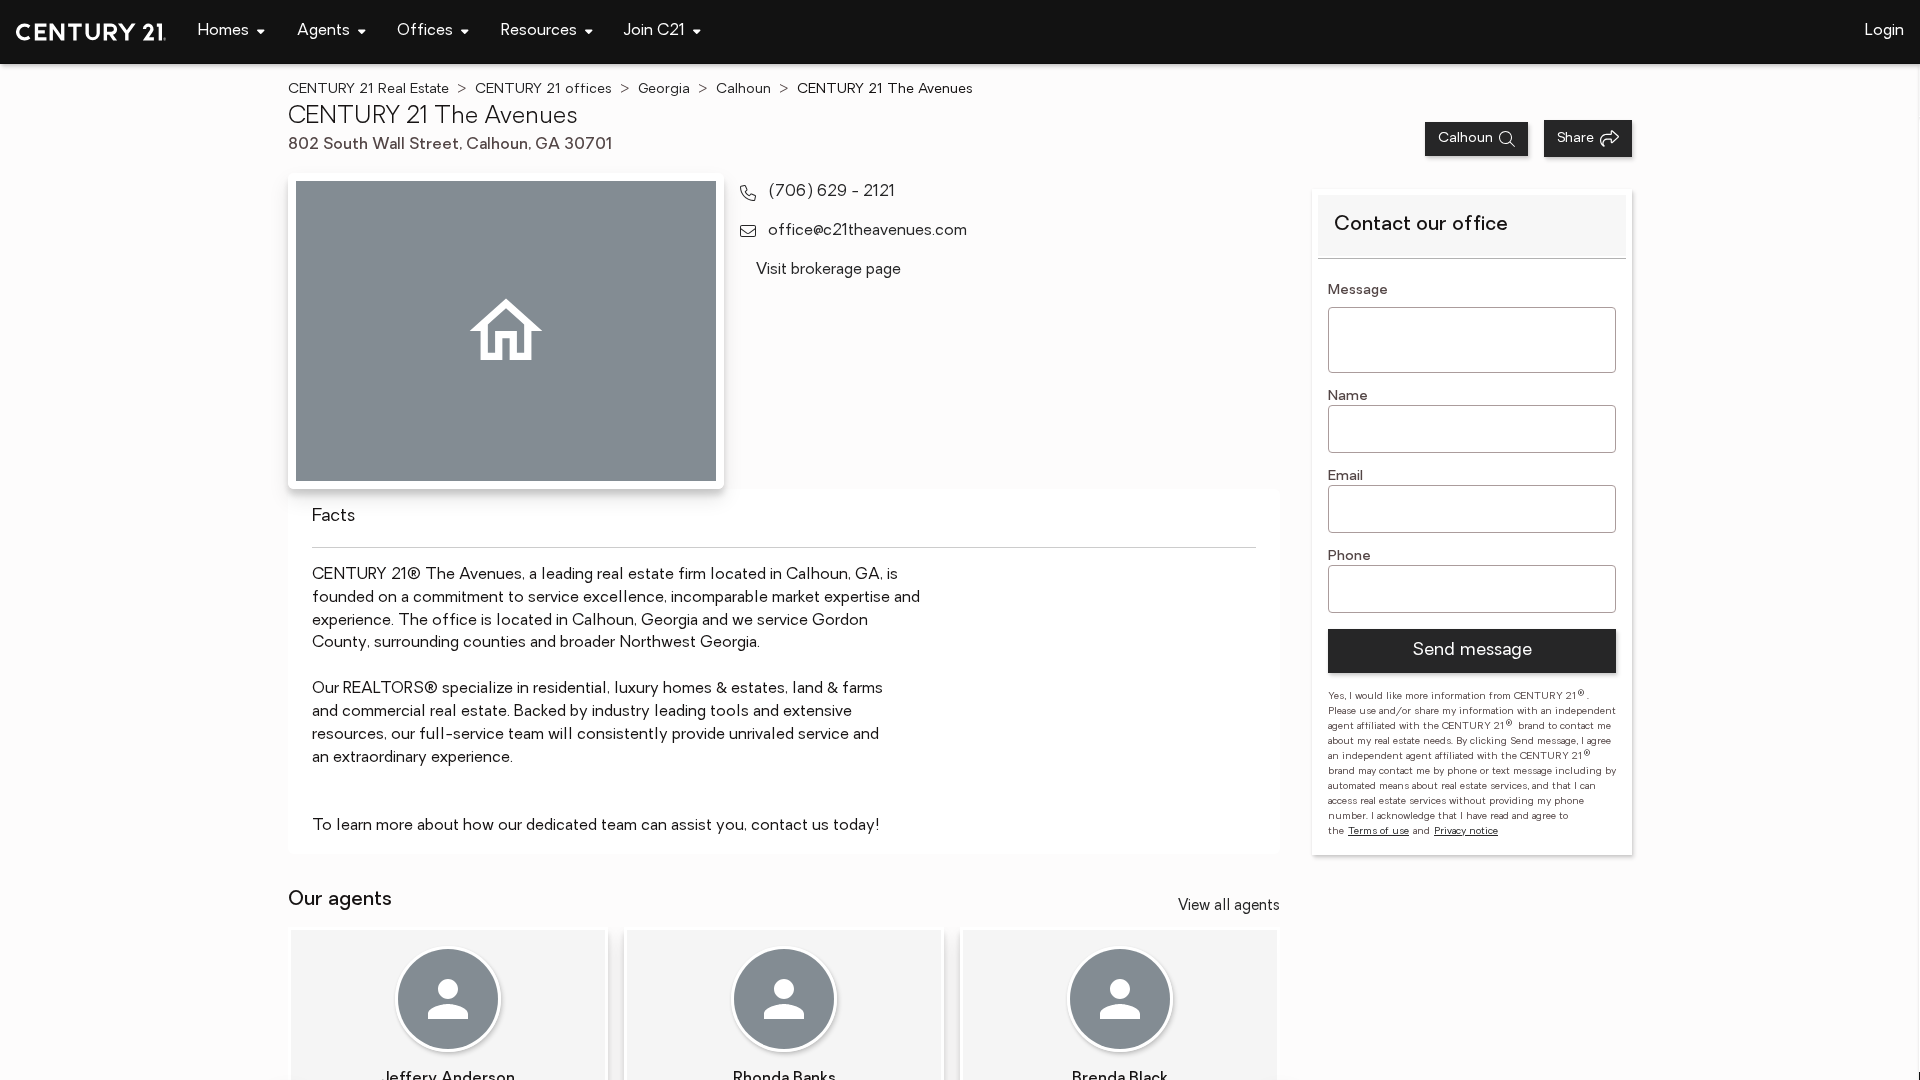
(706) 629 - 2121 (831, 192)
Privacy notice (1466, 831)
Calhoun (743, 89)
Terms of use (1378, 831)
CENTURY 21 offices (543, 89)
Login (1884, 31)
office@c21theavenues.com (867, 231)
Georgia (664, 89)
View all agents (1229, 906)
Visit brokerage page (828, 270)
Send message (1472, 651)
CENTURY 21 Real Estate (368, 89)
